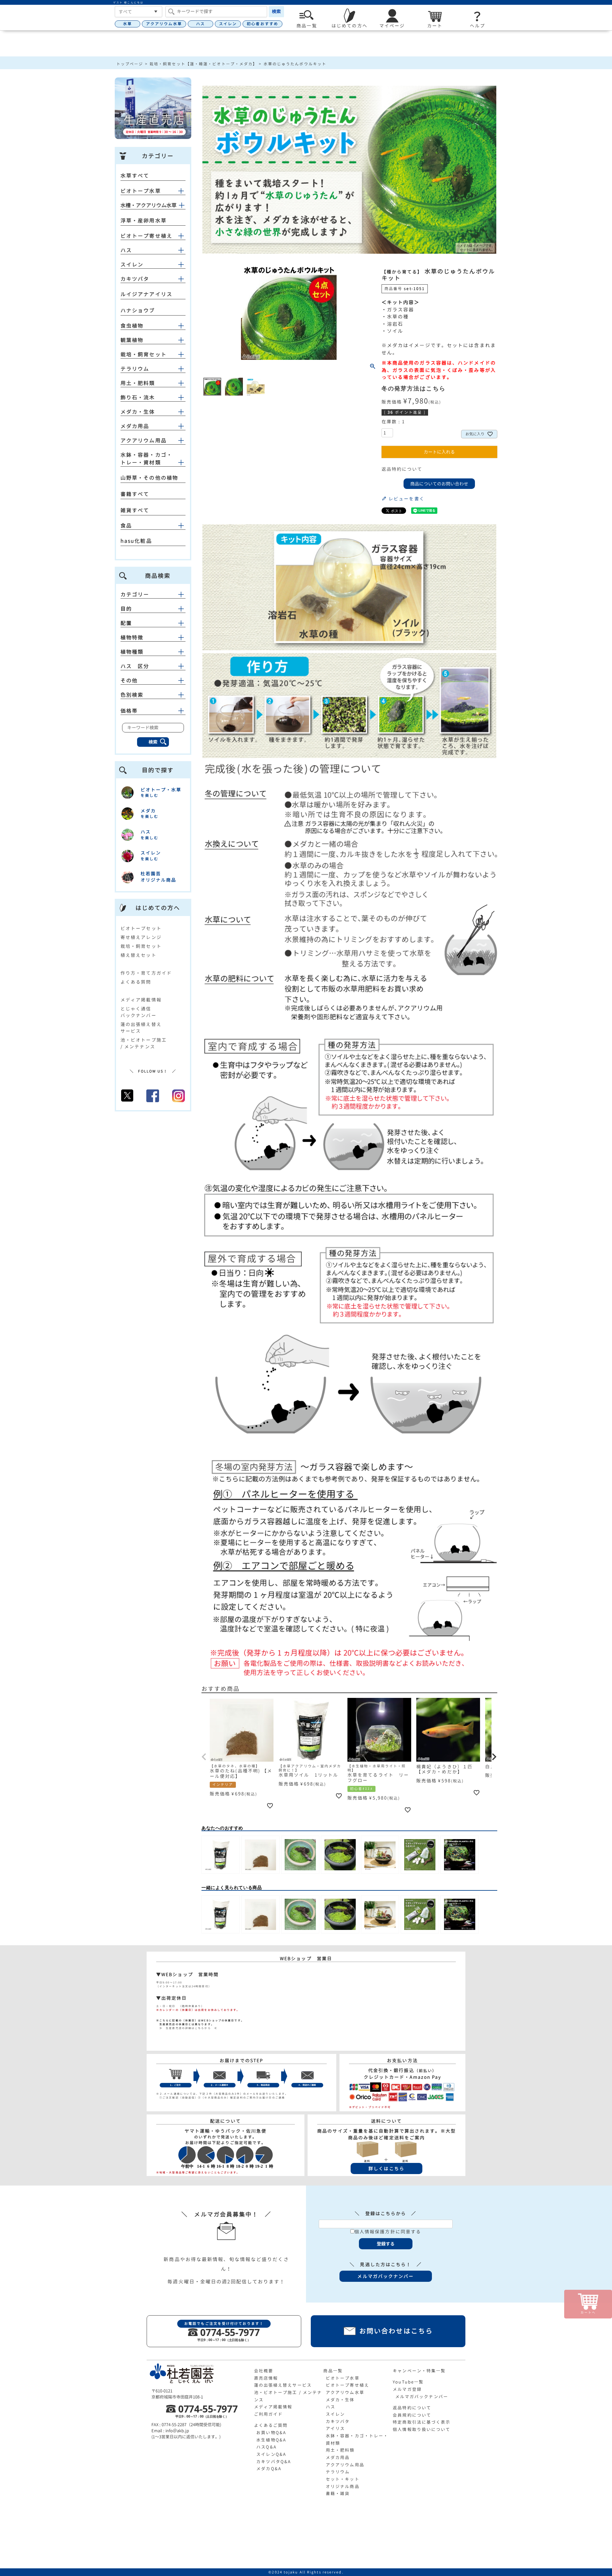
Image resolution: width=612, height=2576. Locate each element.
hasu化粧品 (136, 541)
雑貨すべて (135, 510)
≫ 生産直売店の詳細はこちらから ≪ (187, 2028)
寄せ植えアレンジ (141, 937)
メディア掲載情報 (141, 1000)
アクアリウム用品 (144, 440)
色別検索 (132, 695)
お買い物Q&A (271, 2433)
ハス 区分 (135, 666)
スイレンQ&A (271, 2454)
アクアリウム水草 (164, 24)
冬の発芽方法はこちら (414, 389)
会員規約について (412, 2415)
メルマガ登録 (407, 2389)
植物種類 (132, 652)
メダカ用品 (135, 426)
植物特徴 (132, 637)
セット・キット (343, 2479)
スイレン (228, 24)
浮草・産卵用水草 (144, 221)
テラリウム (135, 369)
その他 (129, 680)
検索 (276, 11)
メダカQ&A (269, 2469)
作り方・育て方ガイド (146, 973)
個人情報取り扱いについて (422, 2429)
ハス (200, 24)
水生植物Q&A (271, 2440)
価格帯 (129, 711)
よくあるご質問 (271, 2425)
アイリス (335, 2428)
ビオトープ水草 (141, 191)
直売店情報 (266, 2378)
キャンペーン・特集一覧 (419, 2371)
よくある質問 (136, 982)
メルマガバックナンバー (422, 2397)
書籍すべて (135, 494)
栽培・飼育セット (144, 354)
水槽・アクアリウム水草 (149, 205)
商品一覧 (333, 2371)
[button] (204, 1757)
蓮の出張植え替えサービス (283, 2385)
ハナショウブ (138, 310)
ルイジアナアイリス (146, 294)
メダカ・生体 (138, 412)
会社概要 (264, 2371)
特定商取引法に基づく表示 (422, 2422)
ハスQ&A (266, 2447)
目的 (126, 609)
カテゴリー (135, 594)
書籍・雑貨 (338, 2493)
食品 (126, 526)
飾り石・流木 (138, 397)
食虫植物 (132, 326)
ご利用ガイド (269, 2414)
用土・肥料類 (138, 383)
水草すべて (135, 176)
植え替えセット (138, 955)
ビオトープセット (141, 928)
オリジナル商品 (343, 2486)
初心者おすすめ (262, 24)
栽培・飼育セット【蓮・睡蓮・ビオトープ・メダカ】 (203, 64)
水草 (127, 24)
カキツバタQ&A (274, 2462)
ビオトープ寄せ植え (146, 236)
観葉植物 (132, 340)
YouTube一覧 (408, 2382)
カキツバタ (135, 279)
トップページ (130, 64)
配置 (126, 623)
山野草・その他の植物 (149, 478)
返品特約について (402, 469)
